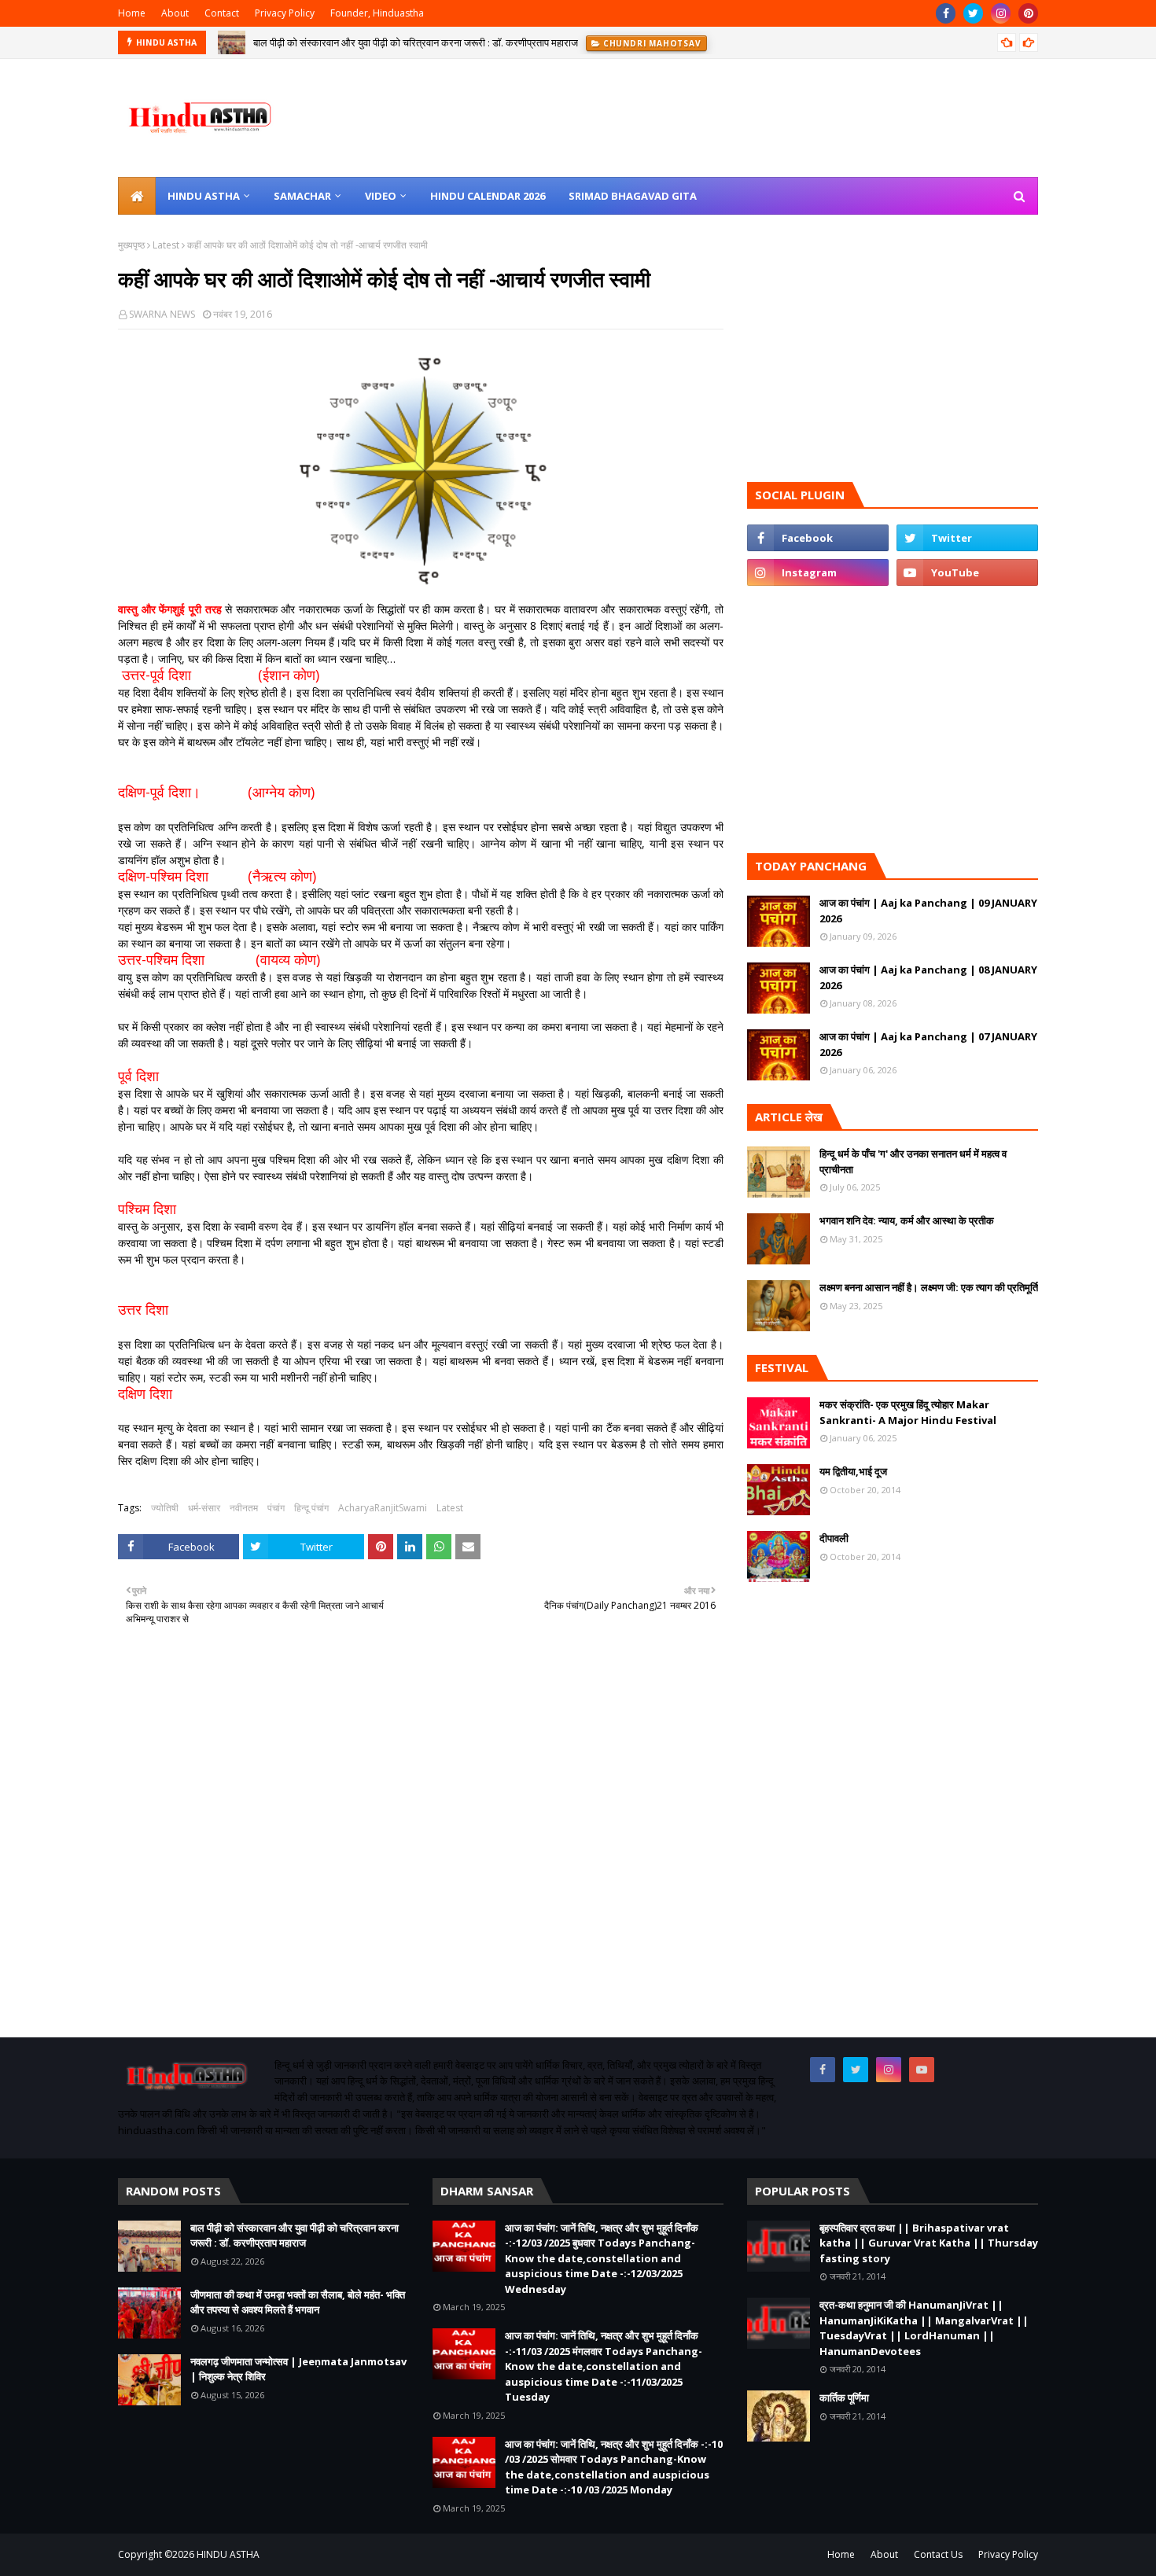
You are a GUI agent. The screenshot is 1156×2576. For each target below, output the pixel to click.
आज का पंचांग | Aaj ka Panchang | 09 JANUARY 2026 (928, 911)
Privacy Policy (285, 13)
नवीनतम (244, 1508)
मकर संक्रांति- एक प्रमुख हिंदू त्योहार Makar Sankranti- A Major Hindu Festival (908, 1412)
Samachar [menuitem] (302, 196)
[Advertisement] (421, 1855)
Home (132, 13)
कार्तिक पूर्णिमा (844, 2398)
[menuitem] (137, 196)
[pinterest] (1028, 13)
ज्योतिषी (165, 1508)
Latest (166, 245)
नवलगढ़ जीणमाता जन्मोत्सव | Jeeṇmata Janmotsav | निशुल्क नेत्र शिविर (298, 2369)
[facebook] (946, 13)
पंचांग (276, 1508)
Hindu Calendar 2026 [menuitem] (488, 196)
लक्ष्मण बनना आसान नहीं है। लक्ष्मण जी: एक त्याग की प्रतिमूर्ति (929, 1287)
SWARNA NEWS (162, 314)
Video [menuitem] (381, 196)
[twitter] (973, 13)
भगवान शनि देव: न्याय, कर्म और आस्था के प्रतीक (907, 1220)
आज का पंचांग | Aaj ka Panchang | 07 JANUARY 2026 (928, 1044)
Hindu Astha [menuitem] (204, 196)
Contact (222, 13)
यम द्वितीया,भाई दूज (853, 1471)
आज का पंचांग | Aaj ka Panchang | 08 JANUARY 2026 (928, 977)
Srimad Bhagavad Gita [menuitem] (633, 196)
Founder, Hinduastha (377, 13)
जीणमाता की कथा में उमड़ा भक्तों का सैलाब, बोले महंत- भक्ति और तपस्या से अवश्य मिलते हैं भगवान (298, 2302)
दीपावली (834, 1538)
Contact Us (938, 2554)
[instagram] (1001, 13)
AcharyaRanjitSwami (383, 1508)
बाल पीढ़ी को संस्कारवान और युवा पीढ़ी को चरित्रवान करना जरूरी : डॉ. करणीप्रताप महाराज (416, 42)
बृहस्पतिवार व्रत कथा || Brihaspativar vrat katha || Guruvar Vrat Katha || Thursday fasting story (929, 2243)
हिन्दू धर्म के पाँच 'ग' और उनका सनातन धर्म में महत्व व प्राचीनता (913, 1161)
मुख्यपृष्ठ (131, 245)
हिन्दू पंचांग (311, 1508)
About (175, 13)
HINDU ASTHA (228, 2554)
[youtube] (967, 572)
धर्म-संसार (204, 1508)
